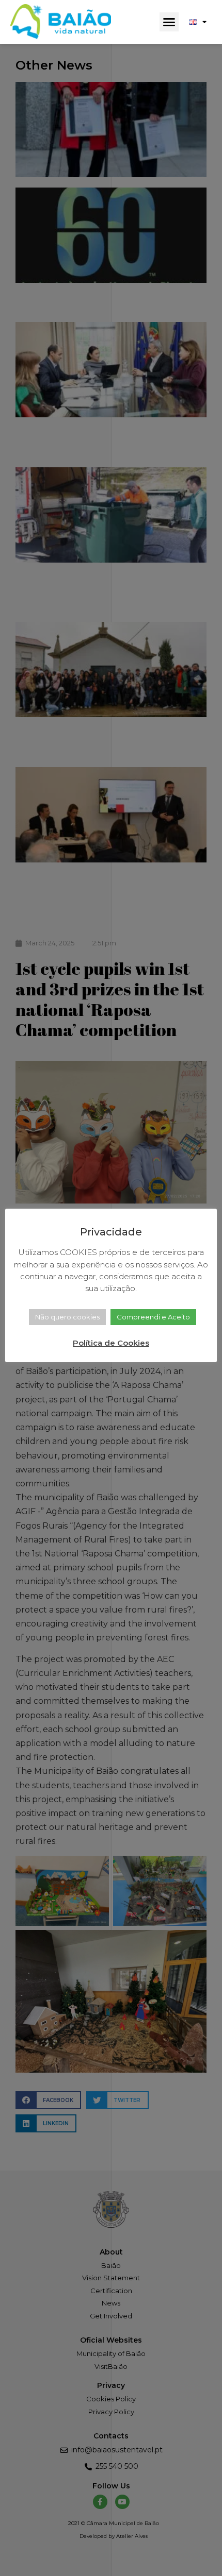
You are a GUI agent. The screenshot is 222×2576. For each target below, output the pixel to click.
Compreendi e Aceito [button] (153, 1317)
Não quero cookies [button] (67, 1317)
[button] (169, 22)
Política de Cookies (111, 1343)
